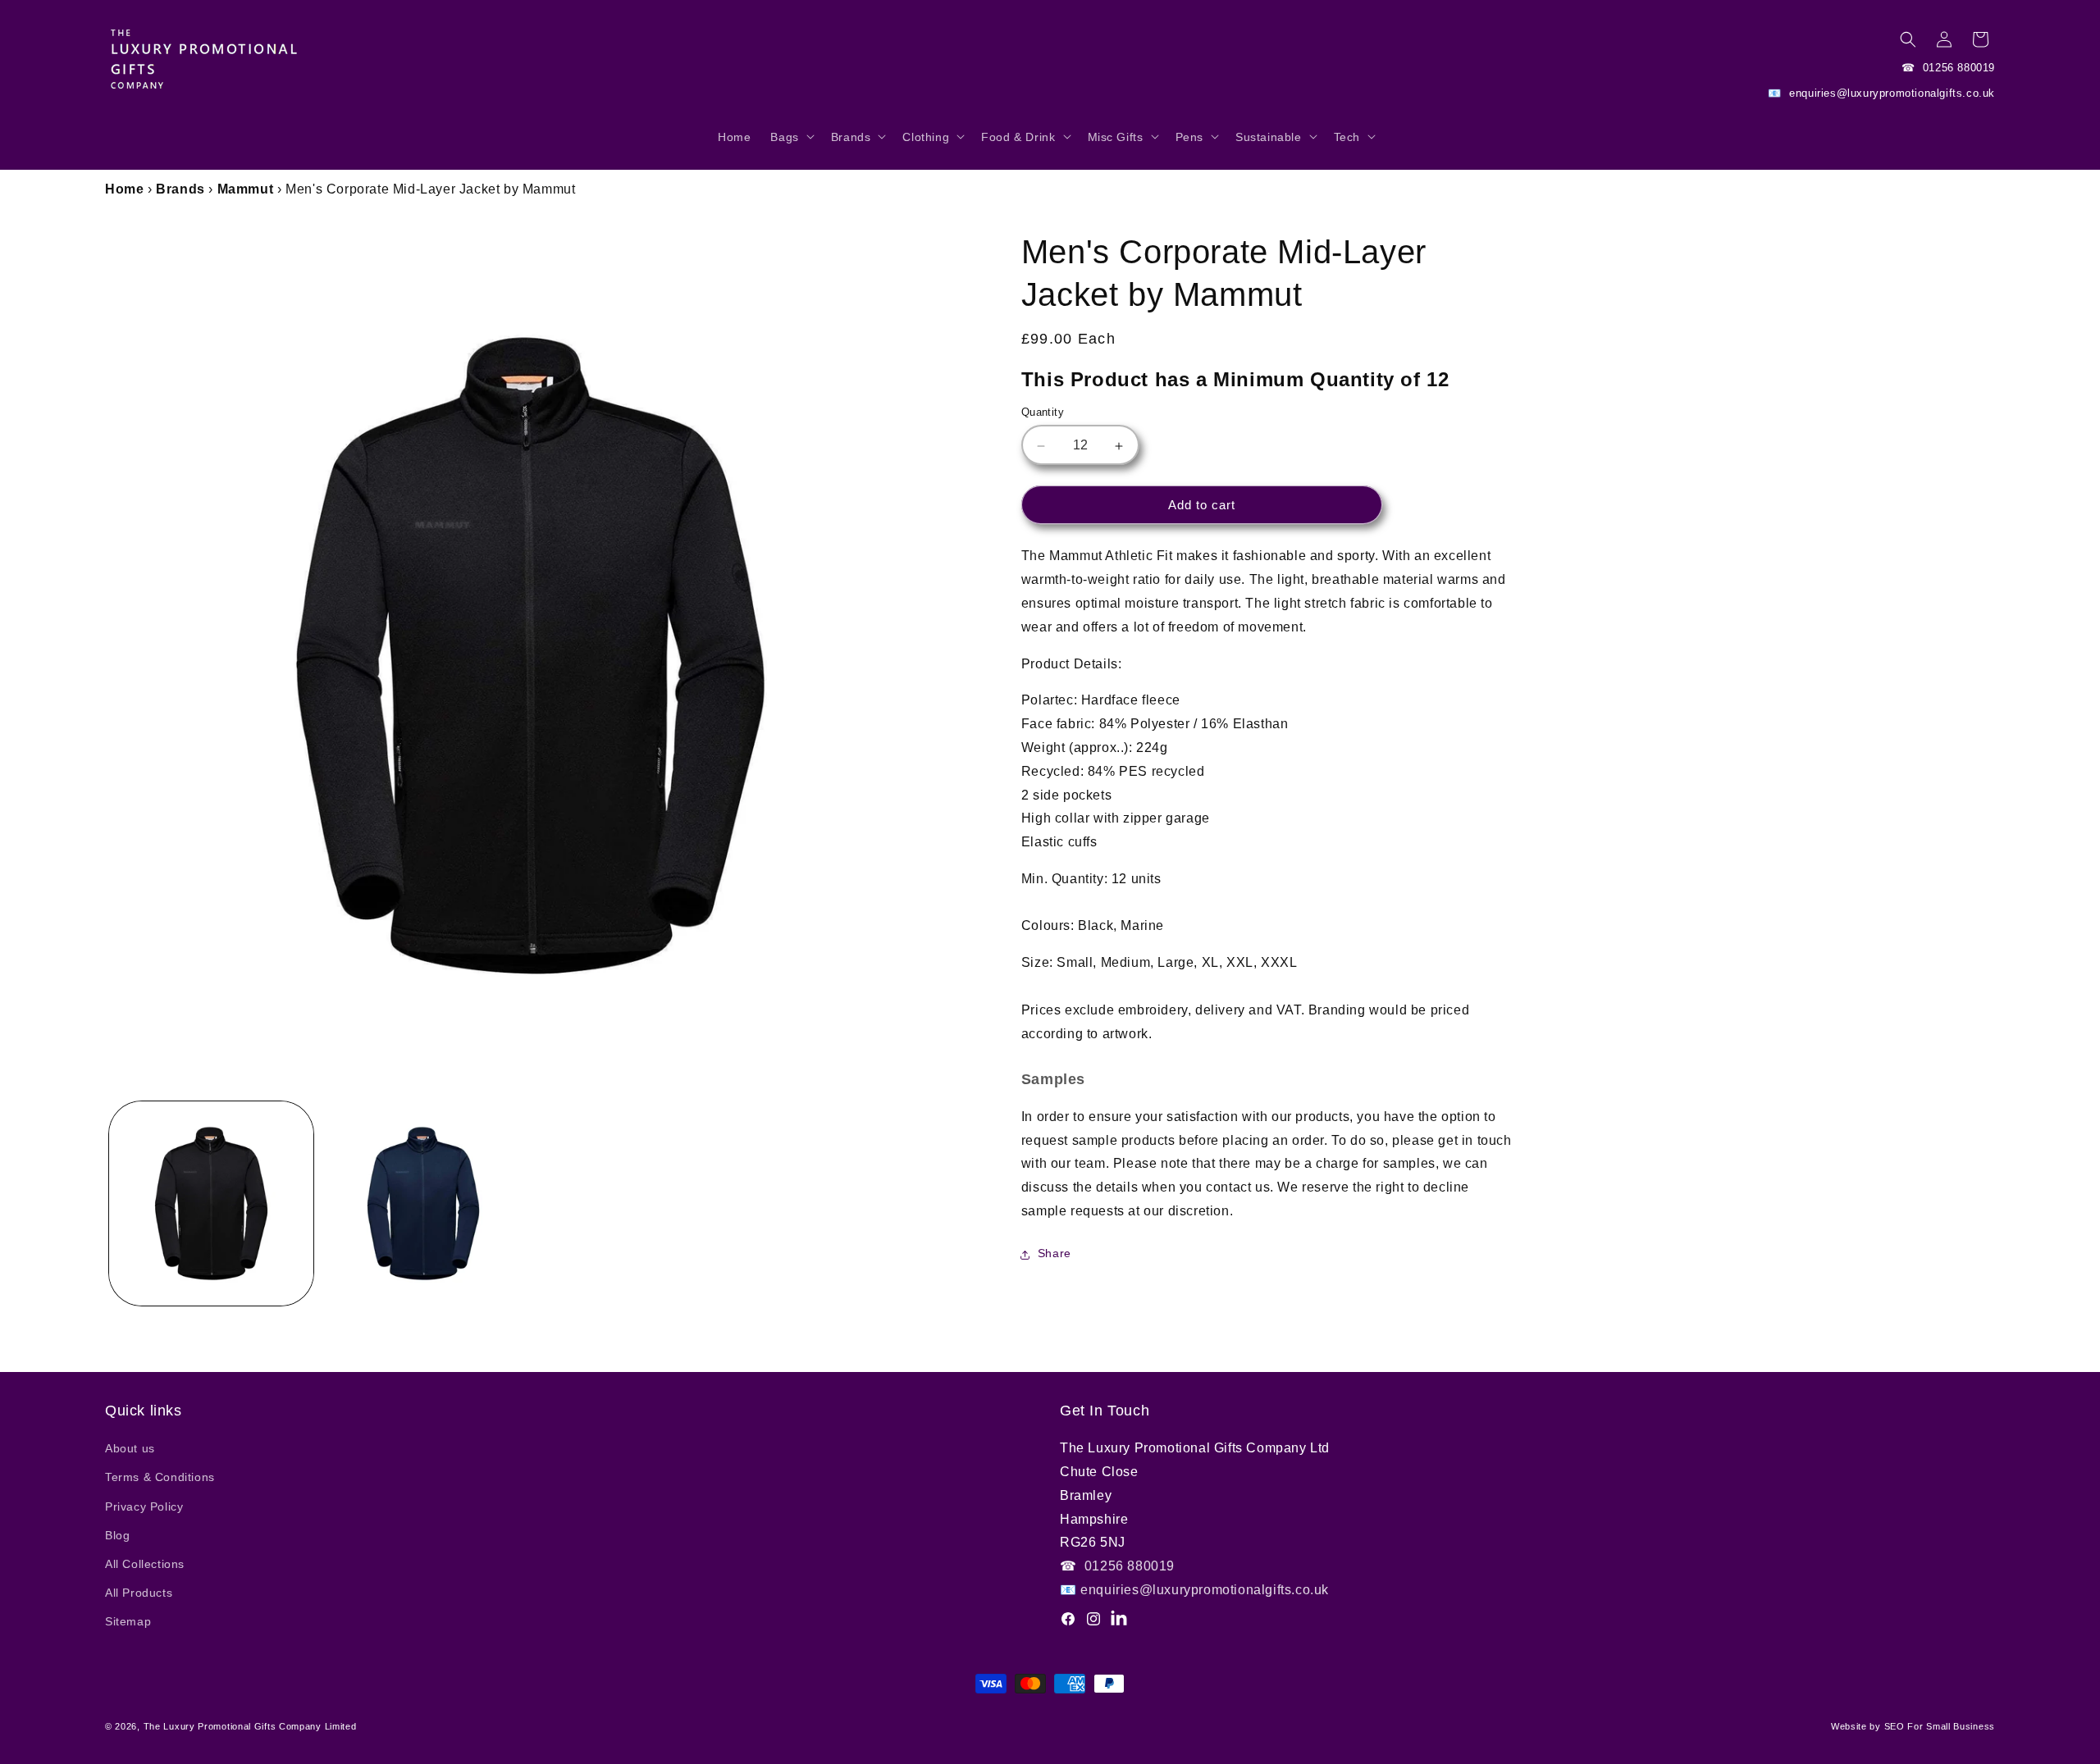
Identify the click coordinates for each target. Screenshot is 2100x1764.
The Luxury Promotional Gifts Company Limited (250, 1726)
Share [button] (1055, 1254)
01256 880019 (1957, 68)
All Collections (145, 1564)
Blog (117, 1535)
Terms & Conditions (160, 1477)
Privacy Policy (144, 1506)
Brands (180, 189)
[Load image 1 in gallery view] (211, 1203)
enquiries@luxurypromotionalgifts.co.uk (1890, 93)
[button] (790, 145)
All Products (139, 1593)
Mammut (246, 189)
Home (124, 189)
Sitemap (128, 1621)
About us (130, 1448)
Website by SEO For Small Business (1913, 1726)
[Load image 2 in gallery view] (424, 1203)
